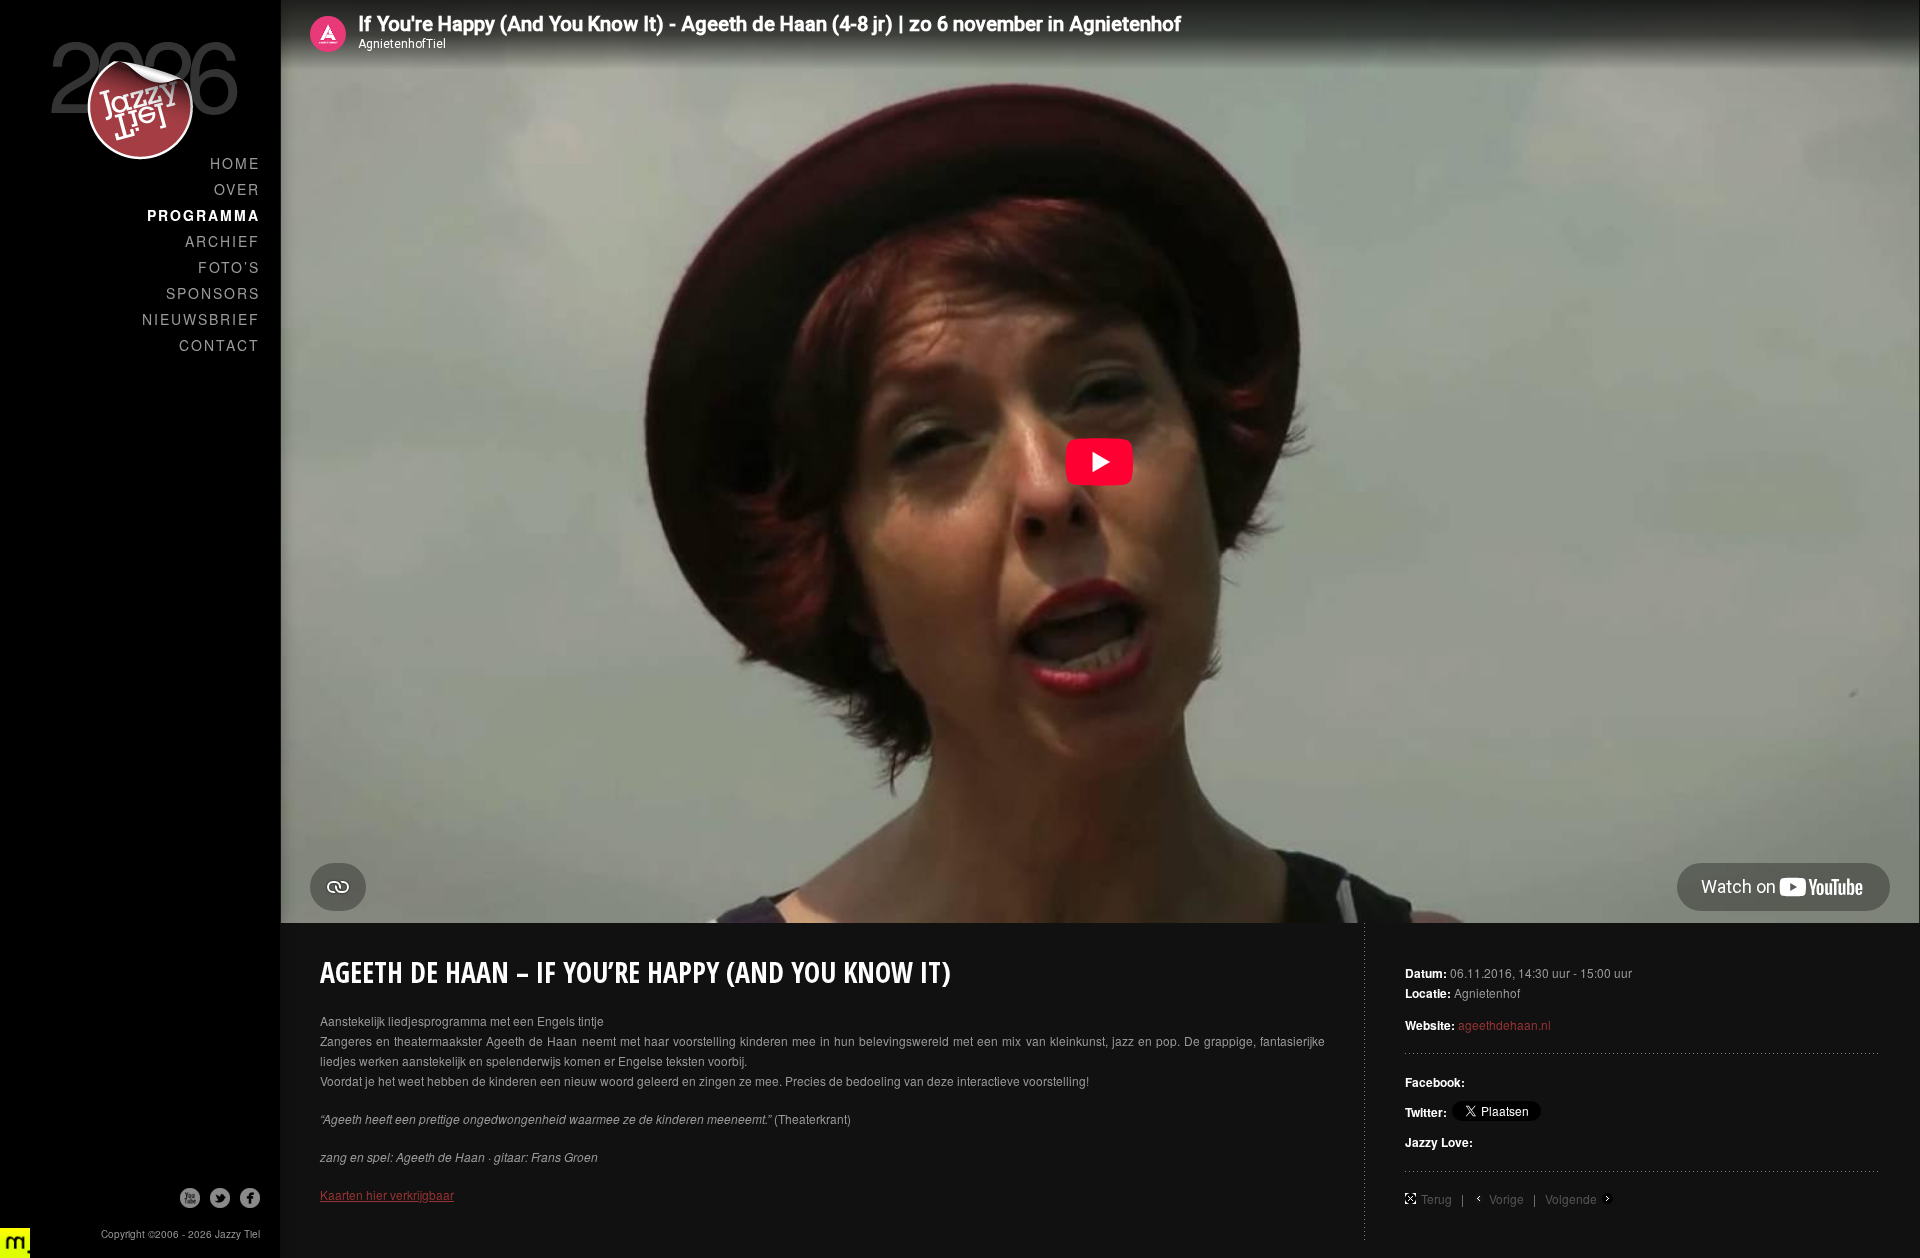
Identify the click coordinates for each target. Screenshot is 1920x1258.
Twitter (220, 1198)
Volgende (1571, 1198)
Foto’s (229, 267)
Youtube (190, 1198)
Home (235, 163)
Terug (1436, 1198)
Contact (219, 345)
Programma (203, 215)
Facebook (250, 1198)
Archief (222, 241)
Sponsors (213, 293)
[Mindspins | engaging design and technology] (15, 1243)
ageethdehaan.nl (1504, 1024)
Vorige (1506, 1198)
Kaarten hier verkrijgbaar (387, 1194)
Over (237, 189)
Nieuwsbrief (201, 319)
